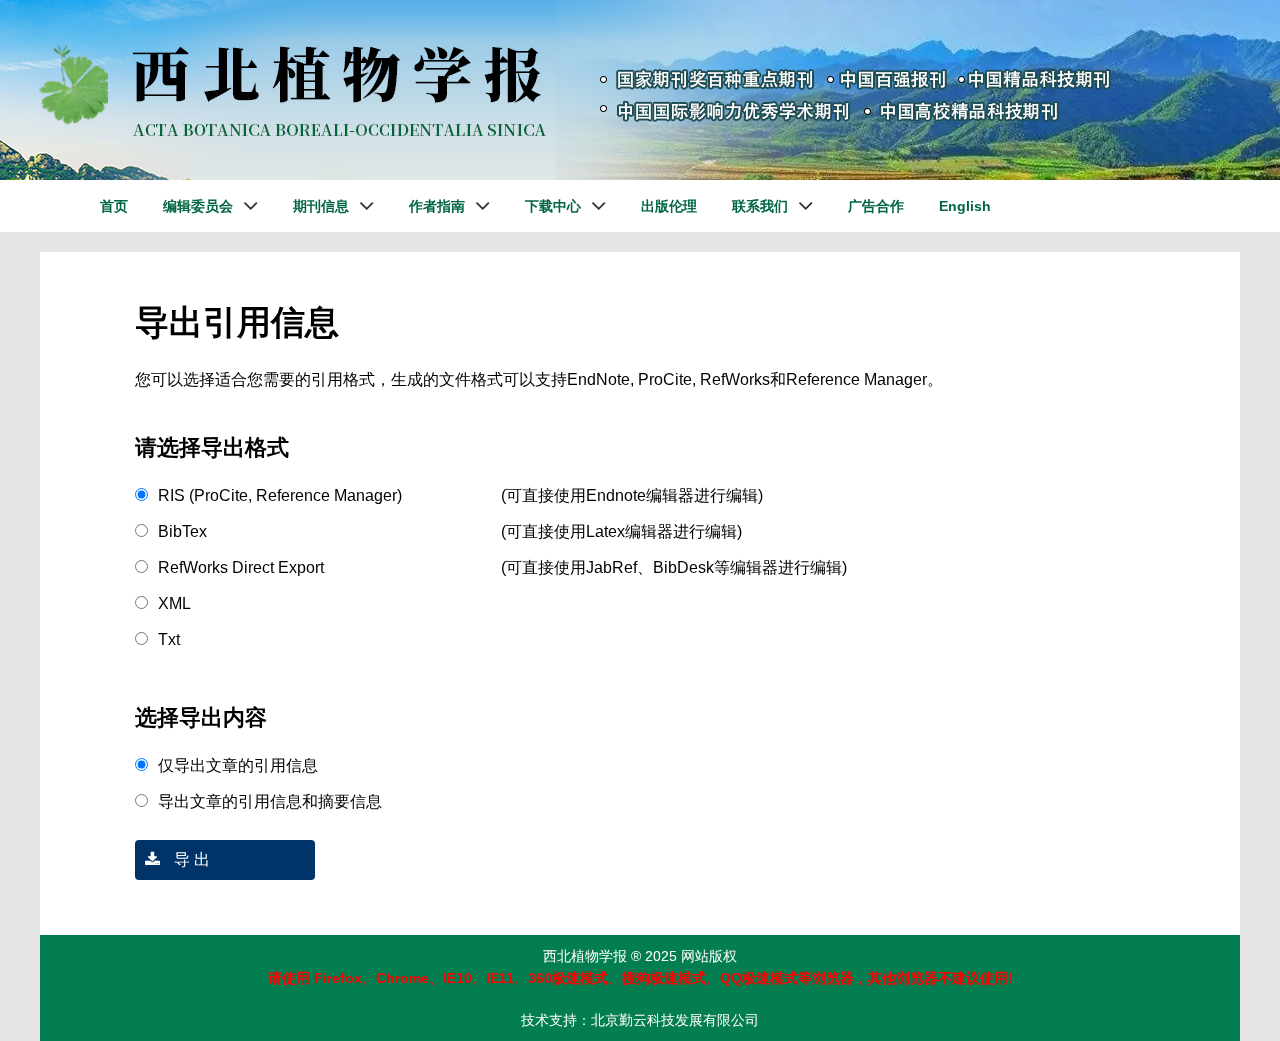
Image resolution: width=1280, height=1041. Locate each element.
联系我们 (760, 206)
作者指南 (437, 206)
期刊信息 (321, 206)
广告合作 (876, 206)
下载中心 (553, 206)
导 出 (190, 859)
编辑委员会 (198, 206)
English (965, 206)
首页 (114, 206)
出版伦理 (669, 206)
